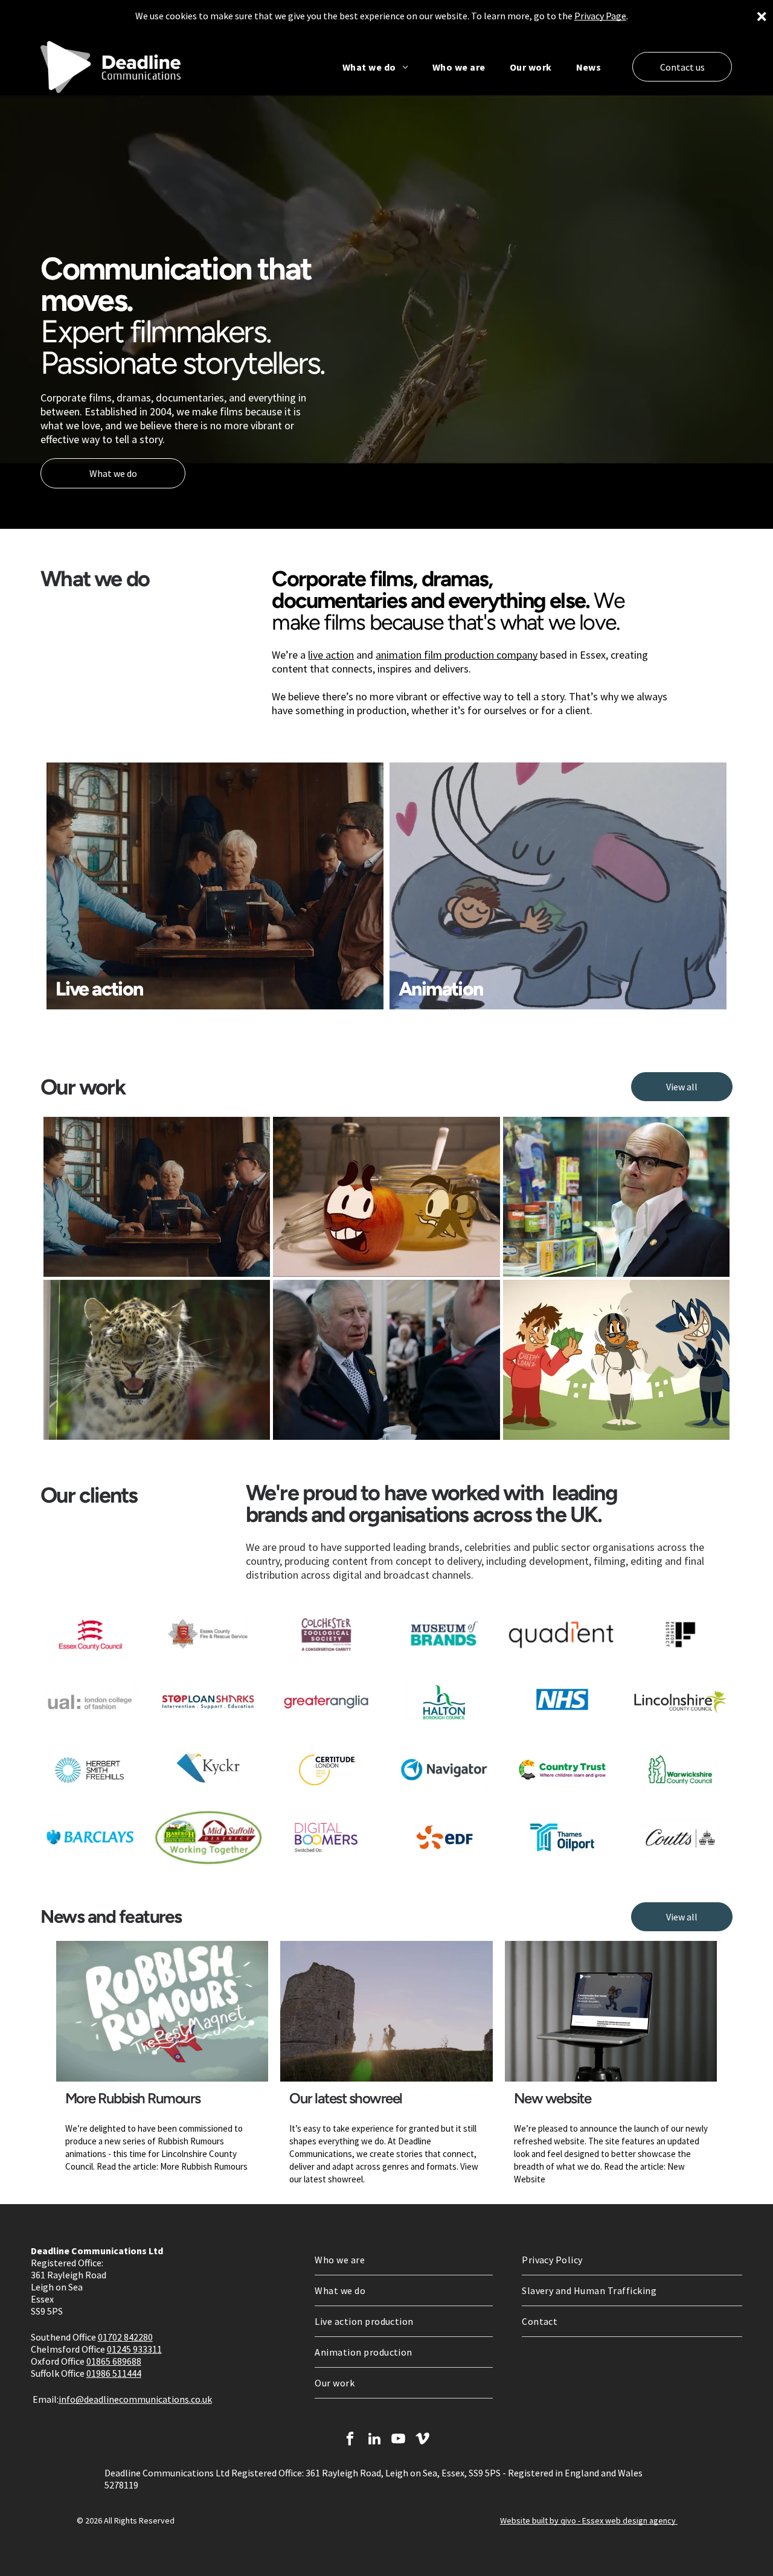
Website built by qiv (536, 2520)
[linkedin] (375, 2440)
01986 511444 (114, 2373)
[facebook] (351, 2440)
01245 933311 (134, 2349)
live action (331, 655)
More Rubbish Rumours (133, 2098)
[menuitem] (375, 67)
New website (553, 2098)
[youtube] (399, 2440)
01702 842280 (125, 2337)
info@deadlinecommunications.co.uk (135, 2399)
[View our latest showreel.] (386, 2011)
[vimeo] (423, 2440)
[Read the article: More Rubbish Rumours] (162, 2011)
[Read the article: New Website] (611, 2011)
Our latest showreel (346, 2098)
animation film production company (457, 655)
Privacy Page (600, 16)
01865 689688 (114, 2361)
